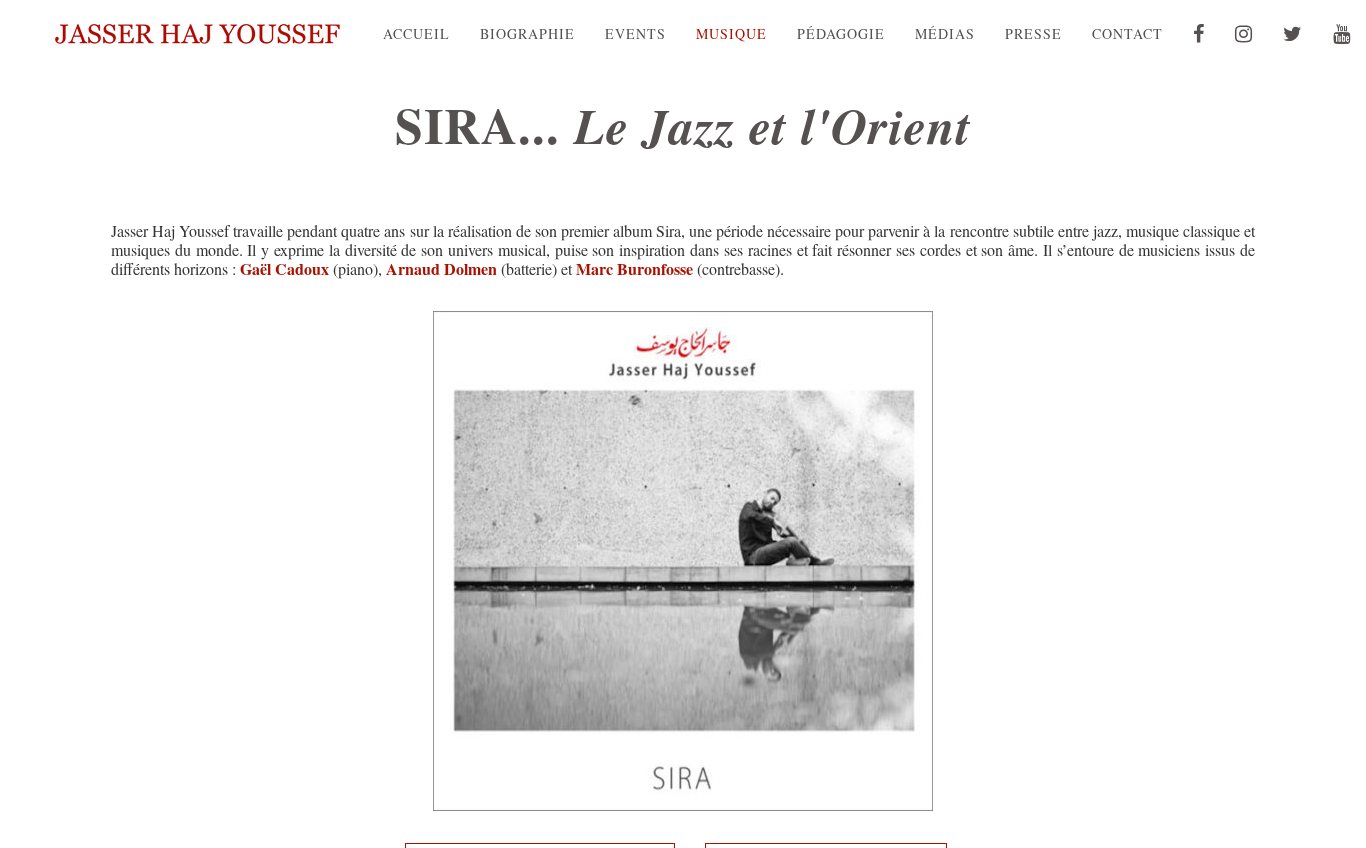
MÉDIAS (945, 33)
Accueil (416, 33)
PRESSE (1033, 33)
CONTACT (1127, 33)
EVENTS (635, 33)
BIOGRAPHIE (527, 33)
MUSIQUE (731, 33)
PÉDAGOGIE (841, 33)
